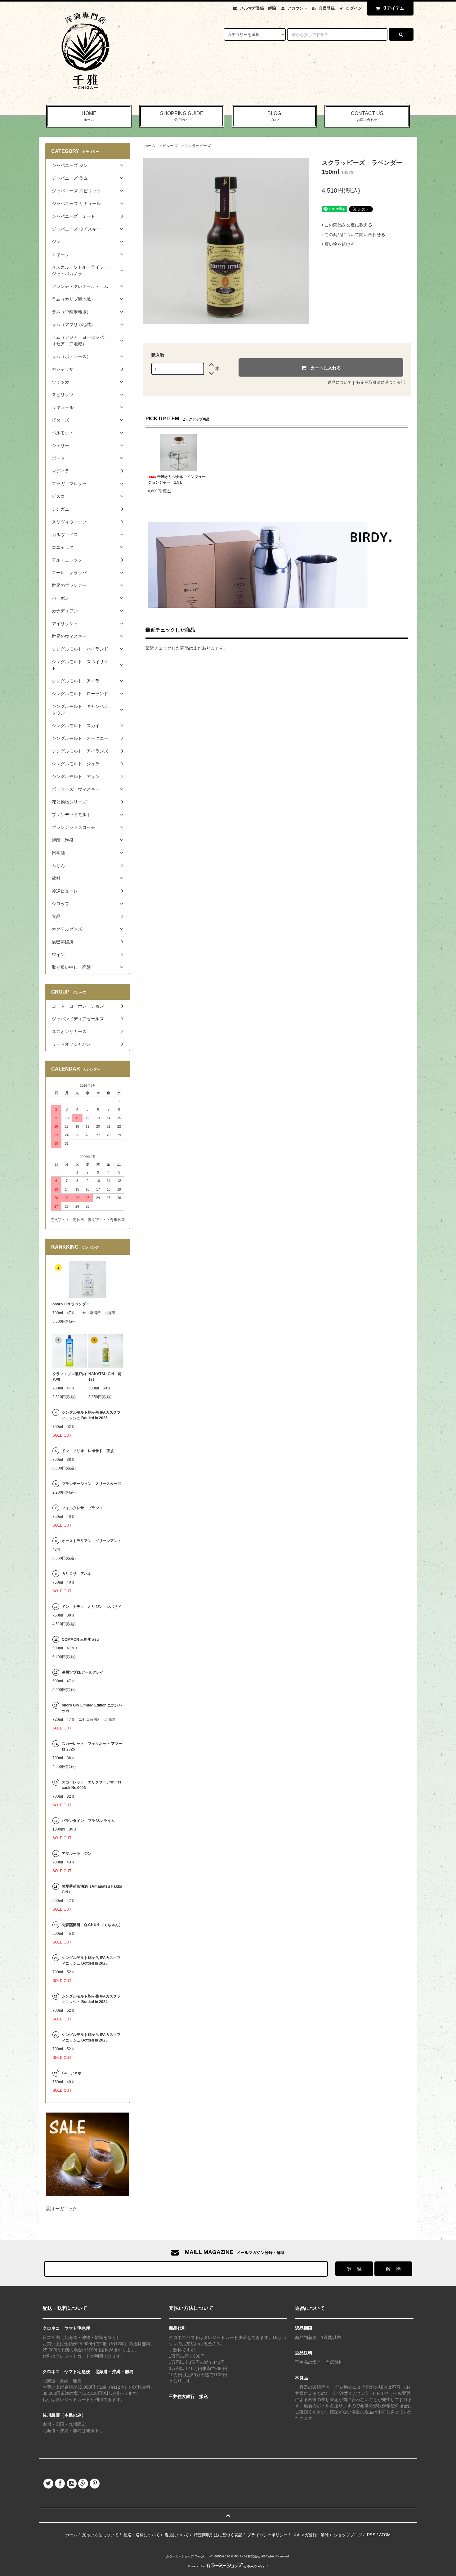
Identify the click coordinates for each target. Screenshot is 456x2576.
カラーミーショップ (180, 2556)
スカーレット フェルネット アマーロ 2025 (92, 1746)
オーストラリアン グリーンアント (92, 1541)
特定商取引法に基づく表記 (381, 382)
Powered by (196, 2566)
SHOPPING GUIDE (182, 116)
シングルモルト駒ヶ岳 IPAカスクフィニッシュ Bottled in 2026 (91, 1415)
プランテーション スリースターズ (92, 1484)
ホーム (150, 146)
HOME (89, 116)
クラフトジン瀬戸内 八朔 (70, 1377)
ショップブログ (348, 2535)
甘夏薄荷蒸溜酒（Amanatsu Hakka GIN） (92, 1889)
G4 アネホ (72, 2073)
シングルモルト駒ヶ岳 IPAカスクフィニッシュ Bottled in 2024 (91, 1999)
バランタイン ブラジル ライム (88, 1821)
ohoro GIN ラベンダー (71, 1304)
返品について (340, 382)
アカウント (297, 8)
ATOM (385, 2535)
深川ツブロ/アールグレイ (83, 1672)
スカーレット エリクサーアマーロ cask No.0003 (92, 1785)
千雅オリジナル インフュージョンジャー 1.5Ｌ (177, 480)
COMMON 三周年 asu (80, 1639)
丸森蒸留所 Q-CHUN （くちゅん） (92, 1925)
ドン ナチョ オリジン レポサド (92, 1607)
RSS (371, 2535)
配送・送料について (142, 2535)
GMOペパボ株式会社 (246, 2556)
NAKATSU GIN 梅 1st (106, 1377)
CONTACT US (367, 116)
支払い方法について (100, 2535)
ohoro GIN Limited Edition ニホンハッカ (92, 1708)
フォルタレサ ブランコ (82, 1508)
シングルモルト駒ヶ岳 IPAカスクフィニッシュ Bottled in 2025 (91, 1961)
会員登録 (327, 8)
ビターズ (170, 146)
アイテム (394, 8)
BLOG (274, 116)
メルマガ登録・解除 (258, 8)
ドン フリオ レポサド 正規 (88, 1451)
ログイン (354, 8)
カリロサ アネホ (77, 1574)
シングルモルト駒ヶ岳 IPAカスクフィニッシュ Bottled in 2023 (91, 2037)
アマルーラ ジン (77, 1854)
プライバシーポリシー (267, 2535)
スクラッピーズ (198, 146)
